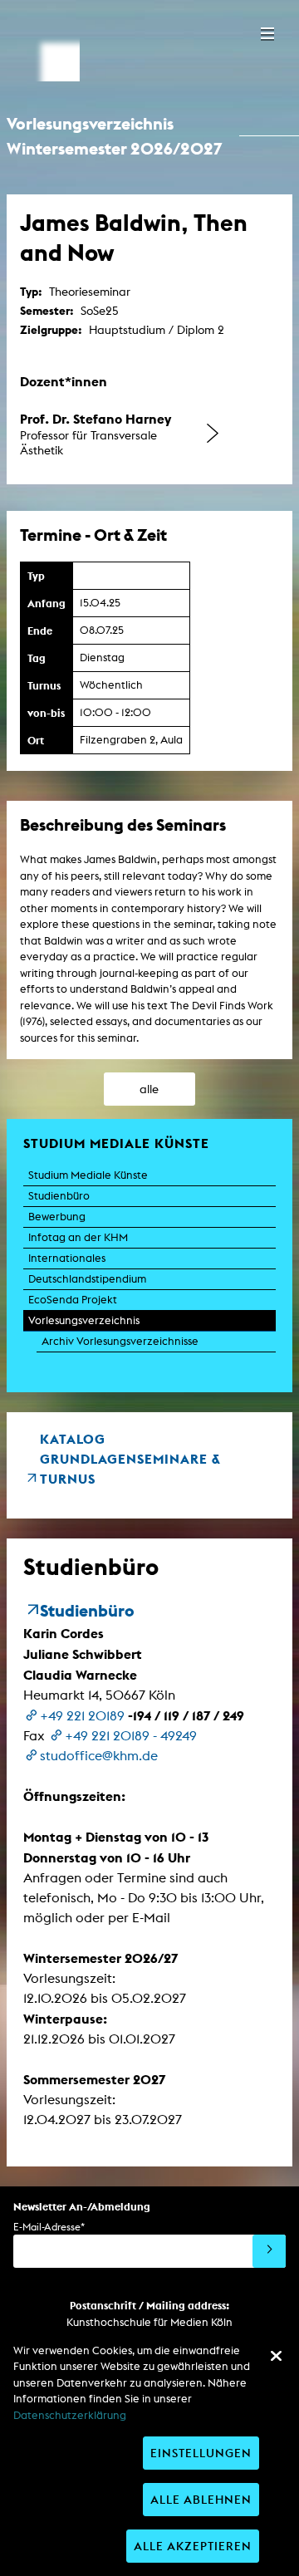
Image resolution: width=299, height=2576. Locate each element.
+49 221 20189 (82, 1716)
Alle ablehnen (201, 2499)
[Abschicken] (269, 2251)
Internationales (67, 1258)
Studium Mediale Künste (88, 1175)
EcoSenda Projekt (73, 1300)
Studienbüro (59, 1196)
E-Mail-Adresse (49, 2227)
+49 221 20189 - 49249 (131, 1736)
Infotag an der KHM (78, 1237)
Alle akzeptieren (193, 2546)
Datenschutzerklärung (70, 2415)
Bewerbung (57, 1217)
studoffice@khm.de (99, 1756)
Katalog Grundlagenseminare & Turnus (130, 1459)
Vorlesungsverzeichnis (84, 1320)
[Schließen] (276, 2356)
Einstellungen (201, 2453)
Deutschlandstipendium (87, 1279)
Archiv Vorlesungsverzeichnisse (120, 1341)
